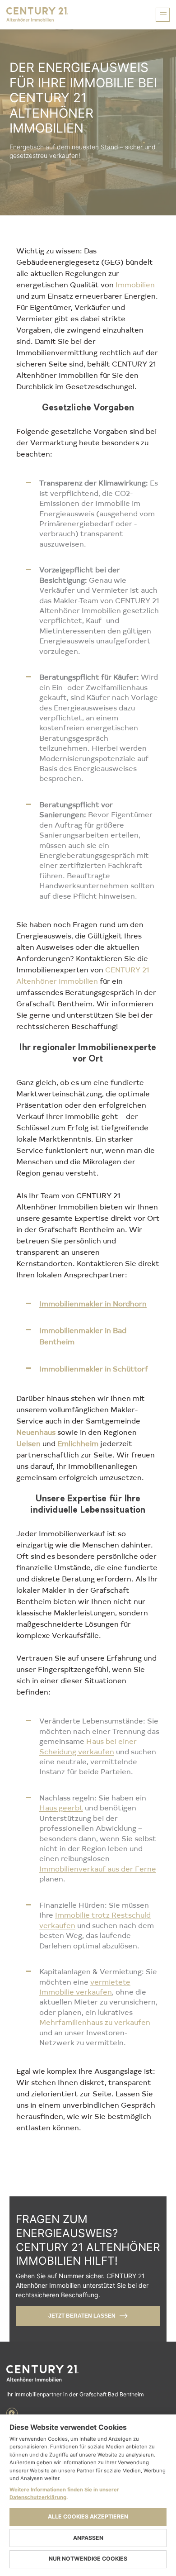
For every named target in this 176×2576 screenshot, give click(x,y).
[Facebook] (12, 2413)
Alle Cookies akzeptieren (88, 2516)
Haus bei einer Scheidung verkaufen (88, 1746)
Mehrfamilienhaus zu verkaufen (95, 2022)
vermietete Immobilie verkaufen (85, 1986)
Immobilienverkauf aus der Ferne (98, 1868)
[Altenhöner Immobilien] (88, 2374)
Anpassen (88, 2538)
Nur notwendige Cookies (88, 2559)
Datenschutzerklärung (38, 2497)
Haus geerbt (61, 1807)
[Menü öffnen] (163, 15)
